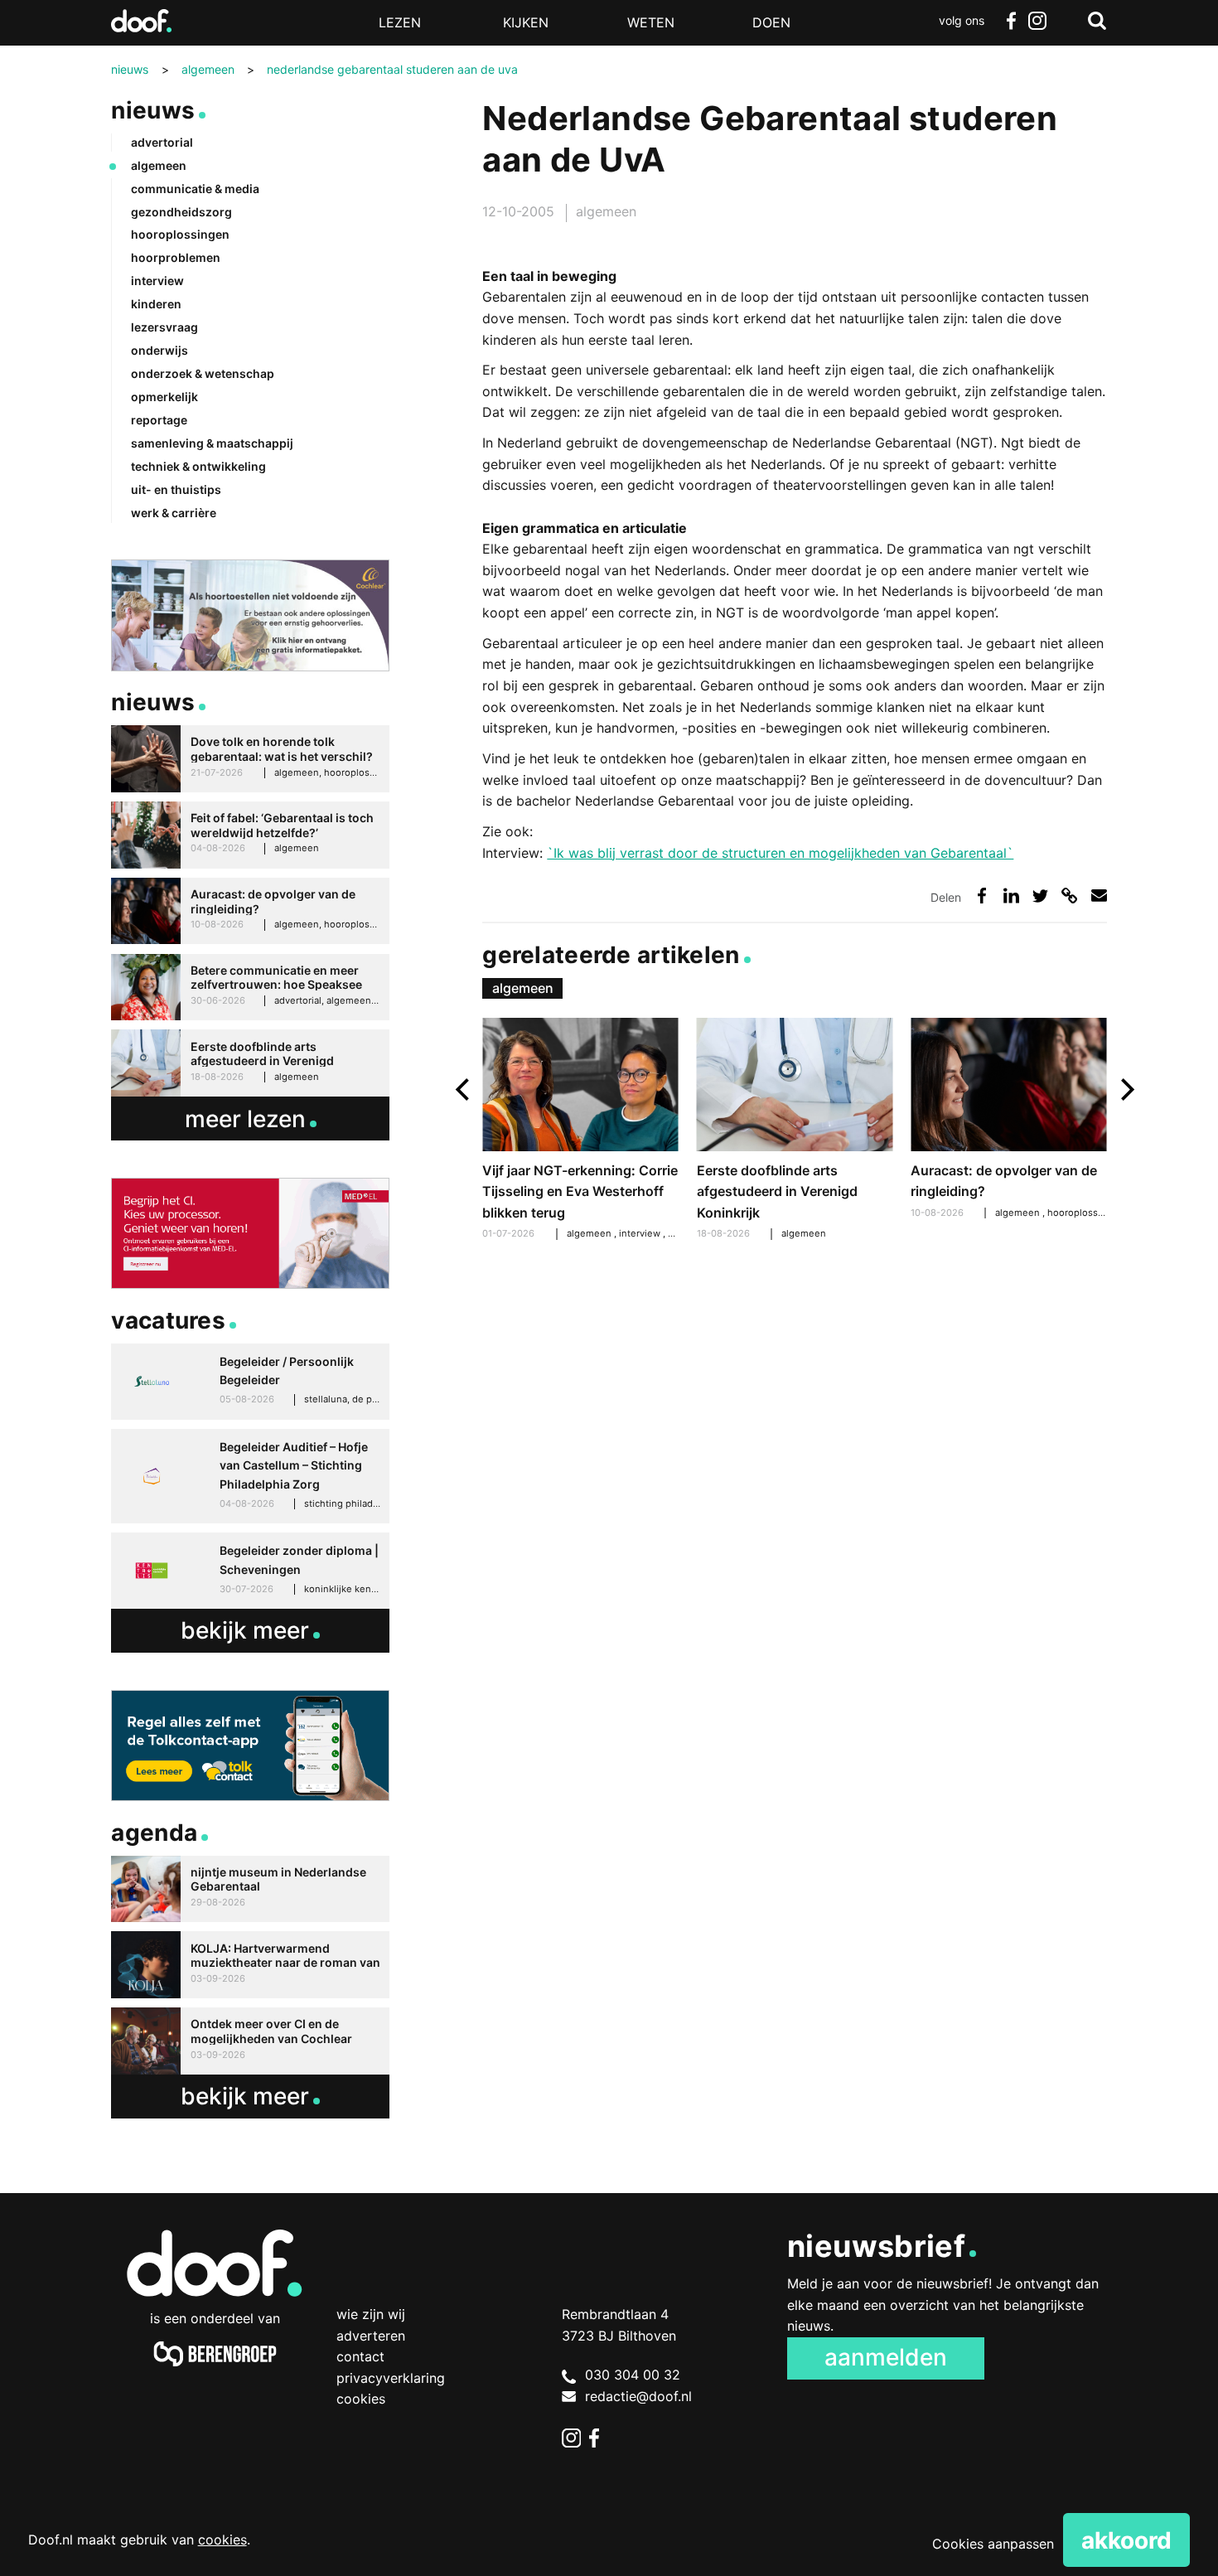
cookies (222, 2540)
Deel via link (1069, 896)
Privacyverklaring (391, 2378)
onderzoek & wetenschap (203, 373)
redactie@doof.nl (638, 2396)
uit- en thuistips (176, 489)
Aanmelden (886, 2357)
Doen (771, 22)
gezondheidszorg (181, 212)
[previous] (464, 1089)
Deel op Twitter (1040, 896)
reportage (159, 420)
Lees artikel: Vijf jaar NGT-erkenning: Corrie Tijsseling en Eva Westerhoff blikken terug (580, 1131)
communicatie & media (195, 189)
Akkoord (1126, 2540)
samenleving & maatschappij (212, 443)
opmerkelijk (164, 397)
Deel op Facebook (982, 896)
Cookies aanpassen (993, 2544)
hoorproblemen (176, 257)
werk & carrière (174, 513)
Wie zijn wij (371, 2314)
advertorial (162, 142)
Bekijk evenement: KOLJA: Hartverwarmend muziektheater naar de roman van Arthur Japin (250, 1965)
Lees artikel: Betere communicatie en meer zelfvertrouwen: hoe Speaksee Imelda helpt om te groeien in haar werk (250, 988)
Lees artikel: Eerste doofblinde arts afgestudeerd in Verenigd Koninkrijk (795, 1131)
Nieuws (153, 110)
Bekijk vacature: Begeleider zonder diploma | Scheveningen (250, 1571)
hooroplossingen (1087, 1213)
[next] (1126, 1089)
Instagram (1037, 21)
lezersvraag (164, 327)
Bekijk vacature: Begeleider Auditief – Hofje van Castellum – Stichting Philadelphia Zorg (250, 1476)
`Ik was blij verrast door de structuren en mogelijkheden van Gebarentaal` (780, 853)
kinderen (156, 304)
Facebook (1011, 21)
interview (641, 1233)
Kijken (526, 22)
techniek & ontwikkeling (198, 466)
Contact (360, 2356)
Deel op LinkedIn (1011, 896)
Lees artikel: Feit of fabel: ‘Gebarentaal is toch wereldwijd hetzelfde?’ (250, 835)
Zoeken (1097, 21)
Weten (651, 22)
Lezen (400, 22)
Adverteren (371, 2336)
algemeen (606, 211)
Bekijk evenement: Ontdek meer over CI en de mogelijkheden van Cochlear (250, 2041)
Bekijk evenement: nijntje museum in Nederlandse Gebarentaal (250, 1889)
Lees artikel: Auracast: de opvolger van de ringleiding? (1008, 1121)
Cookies (361, 2399)
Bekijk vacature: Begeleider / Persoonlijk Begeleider (250, 1382)
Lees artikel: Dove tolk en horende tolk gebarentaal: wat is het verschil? (250, 759)
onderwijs (159, 350)
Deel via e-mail (1099, 896)
